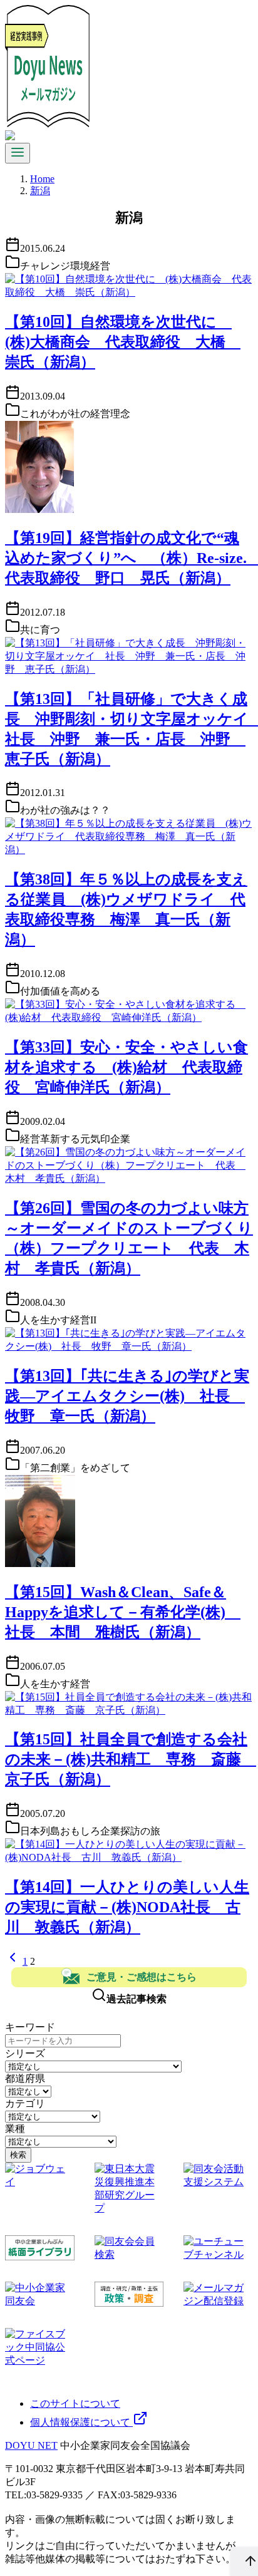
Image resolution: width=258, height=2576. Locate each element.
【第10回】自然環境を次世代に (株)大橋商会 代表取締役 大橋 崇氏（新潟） (123, 342)
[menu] (18, 153)
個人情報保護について (81, 2422)
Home (42, 179)
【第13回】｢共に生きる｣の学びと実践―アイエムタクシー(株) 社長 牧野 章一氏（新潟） (127, 1396)
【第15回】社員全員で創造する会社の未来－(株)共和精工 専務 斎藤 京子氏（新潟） (131, 1759)
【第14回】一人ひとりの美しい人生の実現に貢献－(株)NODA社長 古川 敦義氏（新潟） (127, 1907)
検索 (18, 2155)
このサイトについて (75, 2403)
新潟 (40, 191)
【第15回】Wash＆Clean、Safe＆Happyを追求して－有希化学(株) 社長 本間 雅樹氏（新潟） (123, 1612)
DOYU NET (31, 2445)
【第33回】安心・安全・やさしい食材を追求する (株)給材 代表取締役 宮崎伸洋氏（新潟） (126, 1067)
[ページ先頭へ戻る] (244, 2562)
